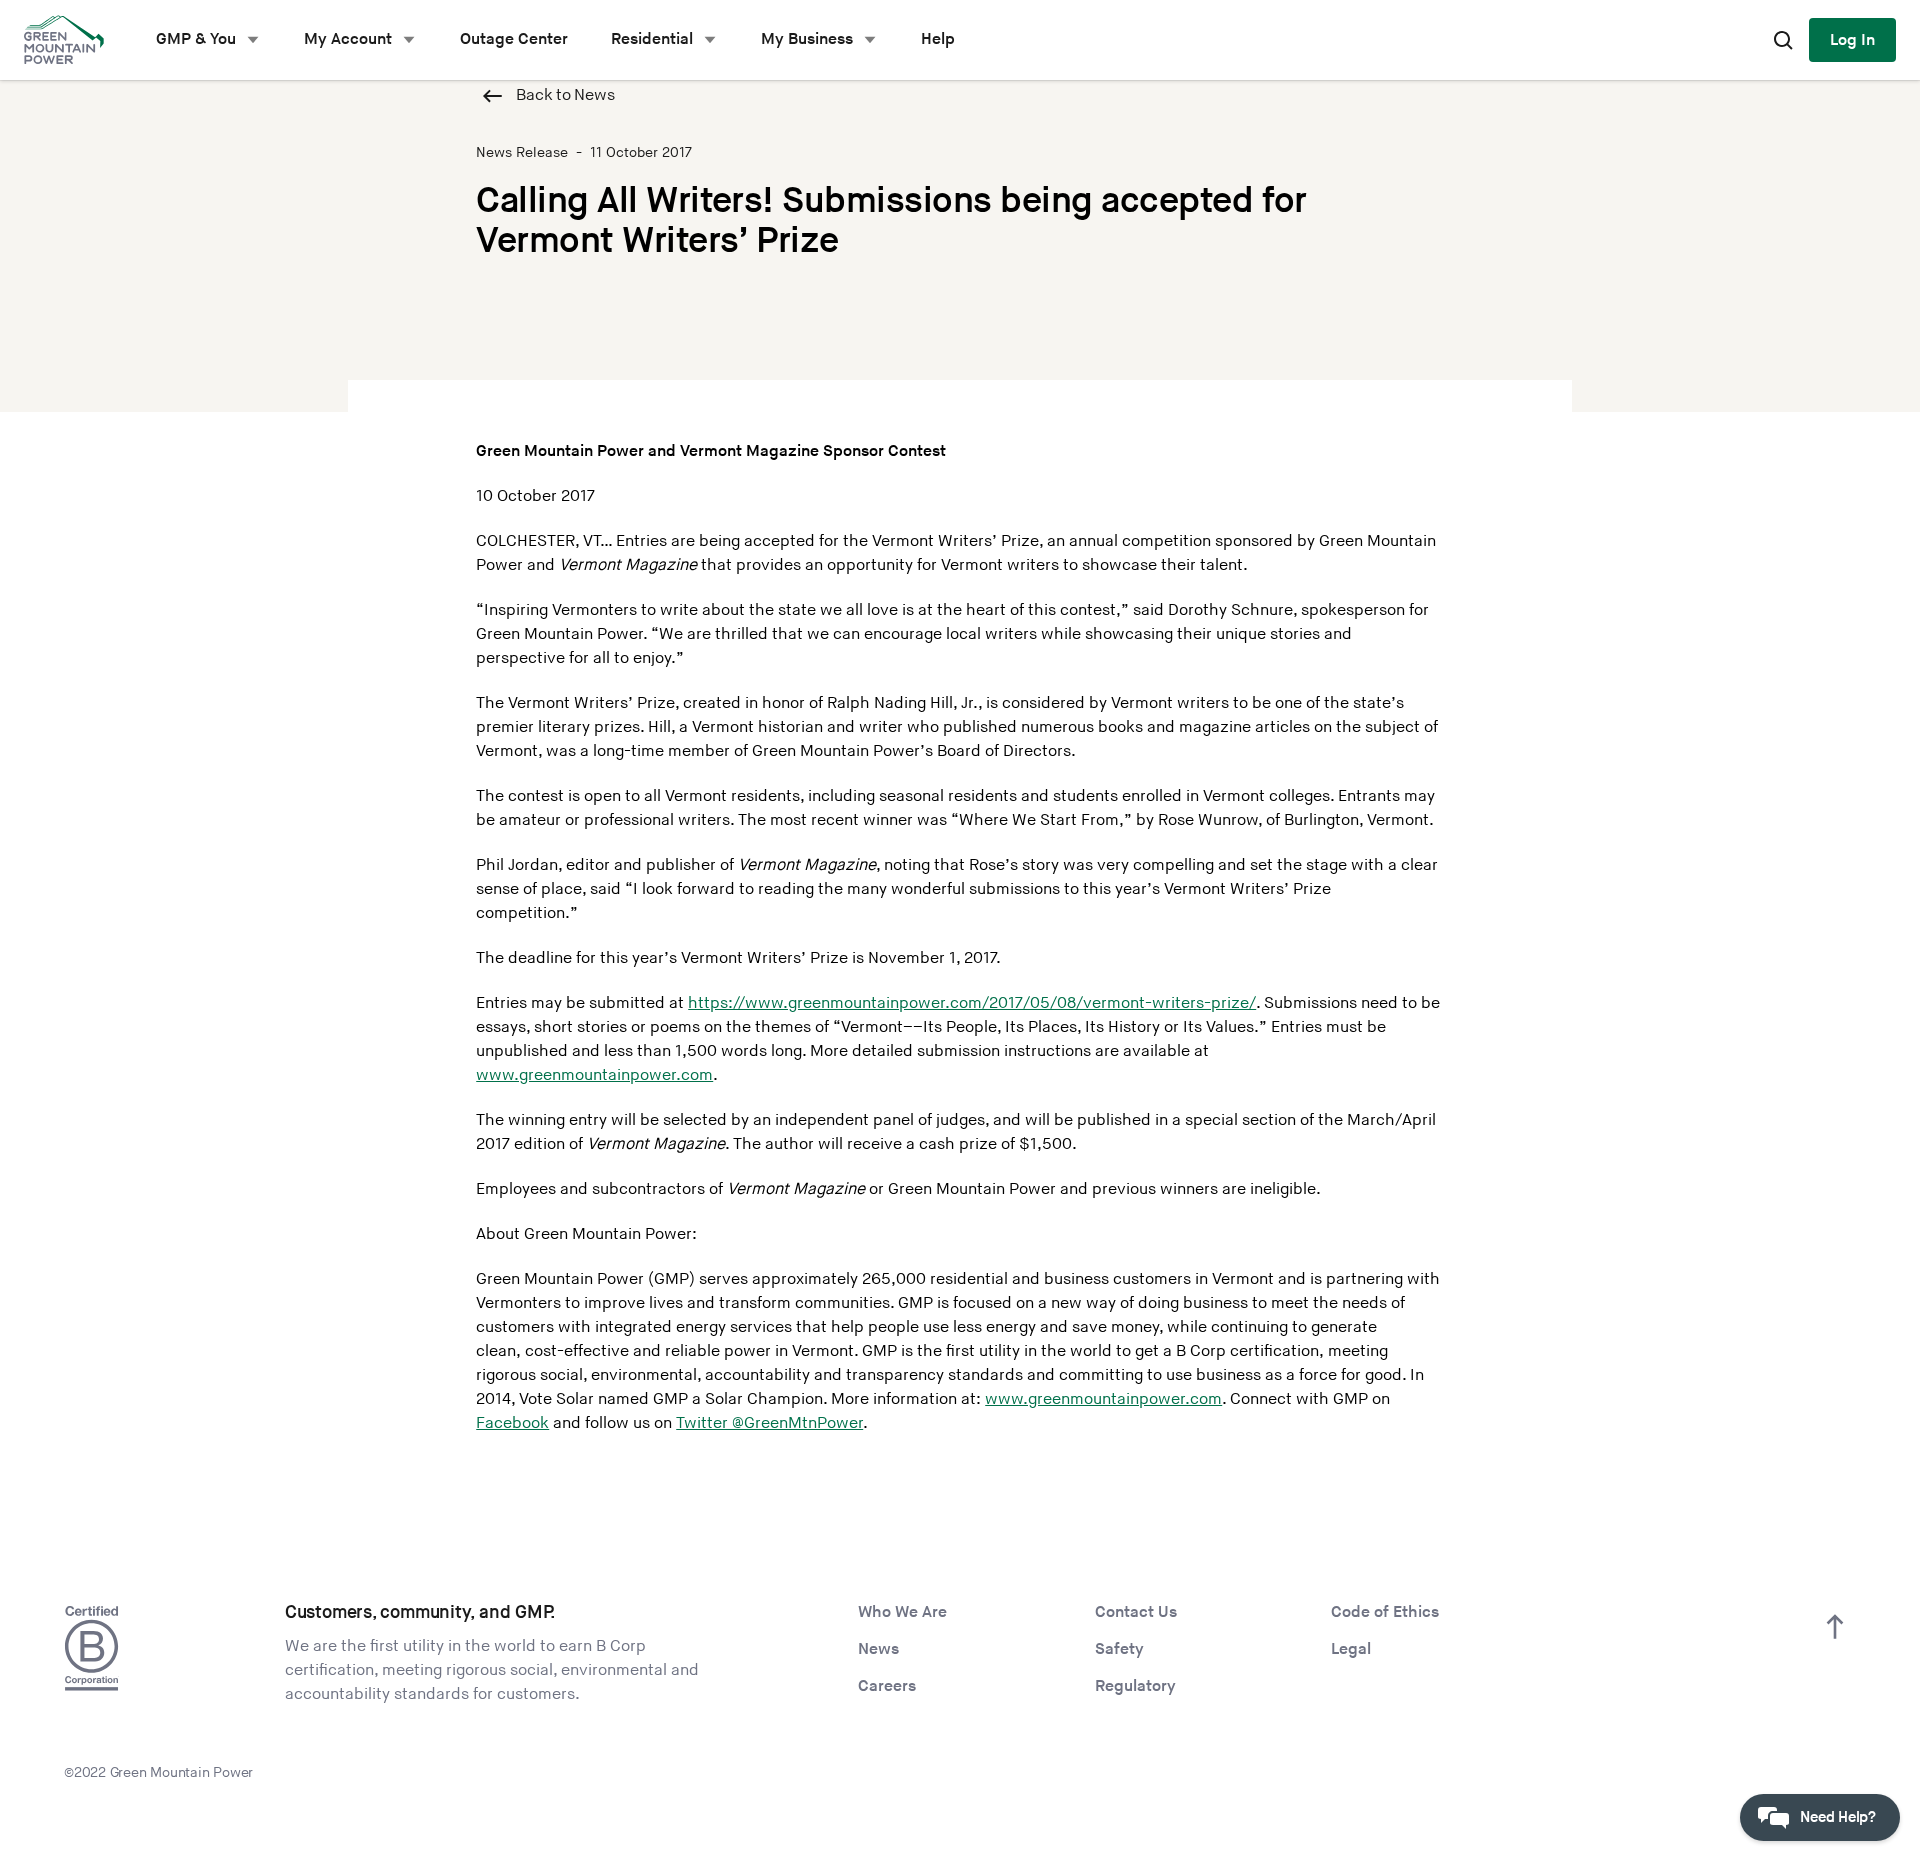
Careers (887, 1686)
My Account (348, 39)
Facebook (512, 1423)
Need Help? (1838, 1817)
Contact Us (1136, 1612)
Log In (1852, 40)
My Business (807, 39)
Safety (1119, 1649)
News (878, 1649)
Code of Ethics (1385, 1612)
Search (1783, 40)
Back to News (565, 95)
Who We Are (902, 1612)
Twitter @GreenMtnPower (769, 1423)
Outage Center (514, 39)
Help (938, 39)
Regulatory (1135, 1686)
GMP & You (196, 39)
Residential (652, 39)
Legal (1351, 1649)
